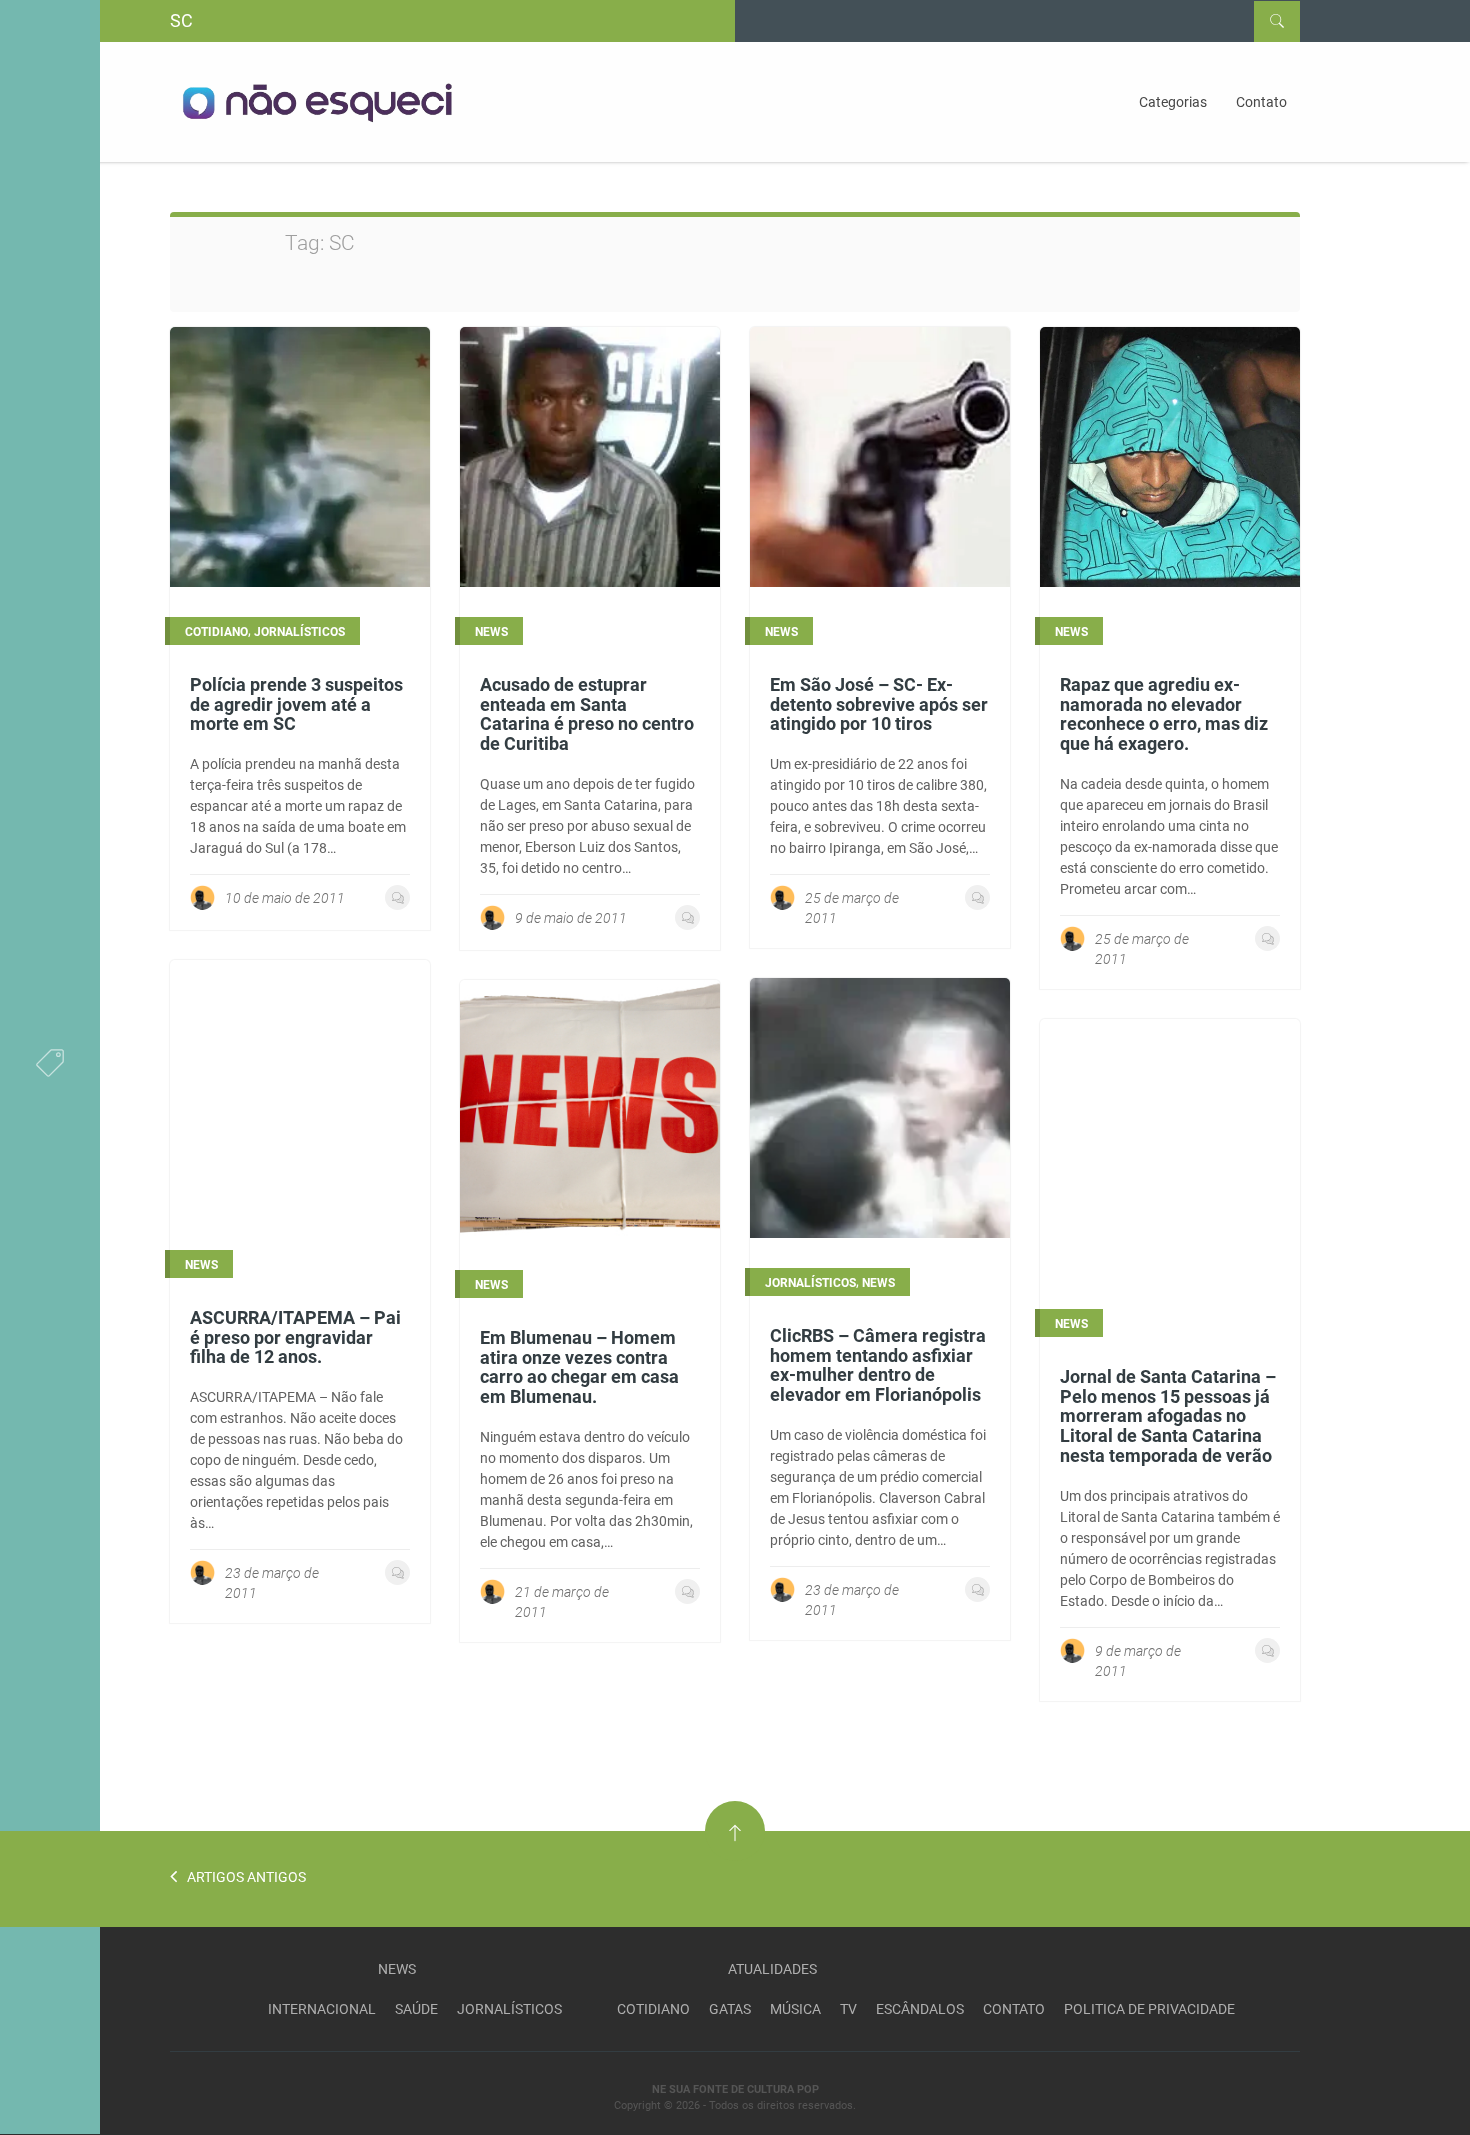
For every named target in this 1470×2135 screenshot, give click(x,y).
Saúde (416, 2009)
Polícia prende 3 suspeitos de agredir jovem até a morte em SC (296, 704)
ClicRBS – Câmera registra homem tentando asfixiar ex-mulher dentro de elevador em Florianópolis (878, 1365)
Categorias (1173, 102)
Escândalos (920, 2009)
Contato (1261, 102)
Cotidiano (653, 2009)
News (397, 1969)
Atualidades (772, 1969)
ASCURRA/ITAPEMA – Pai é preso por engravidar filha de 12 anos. (295, 1337)
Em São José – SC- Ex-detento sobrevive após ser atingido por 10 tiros (879, 704)
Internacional (322, 2009)
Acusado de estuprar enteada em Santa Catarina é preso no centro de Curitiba (587, 714)
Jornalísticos (509, 2009)
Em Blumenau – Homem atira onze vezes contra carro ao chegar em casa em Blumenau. (579, 1367)
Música (795, 2009)
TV (848, 2009)
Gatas (730, 2009)
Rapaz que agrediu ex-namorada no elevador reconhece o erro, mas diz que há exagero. (1164, 714)
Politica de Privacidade (1149, 2009)
